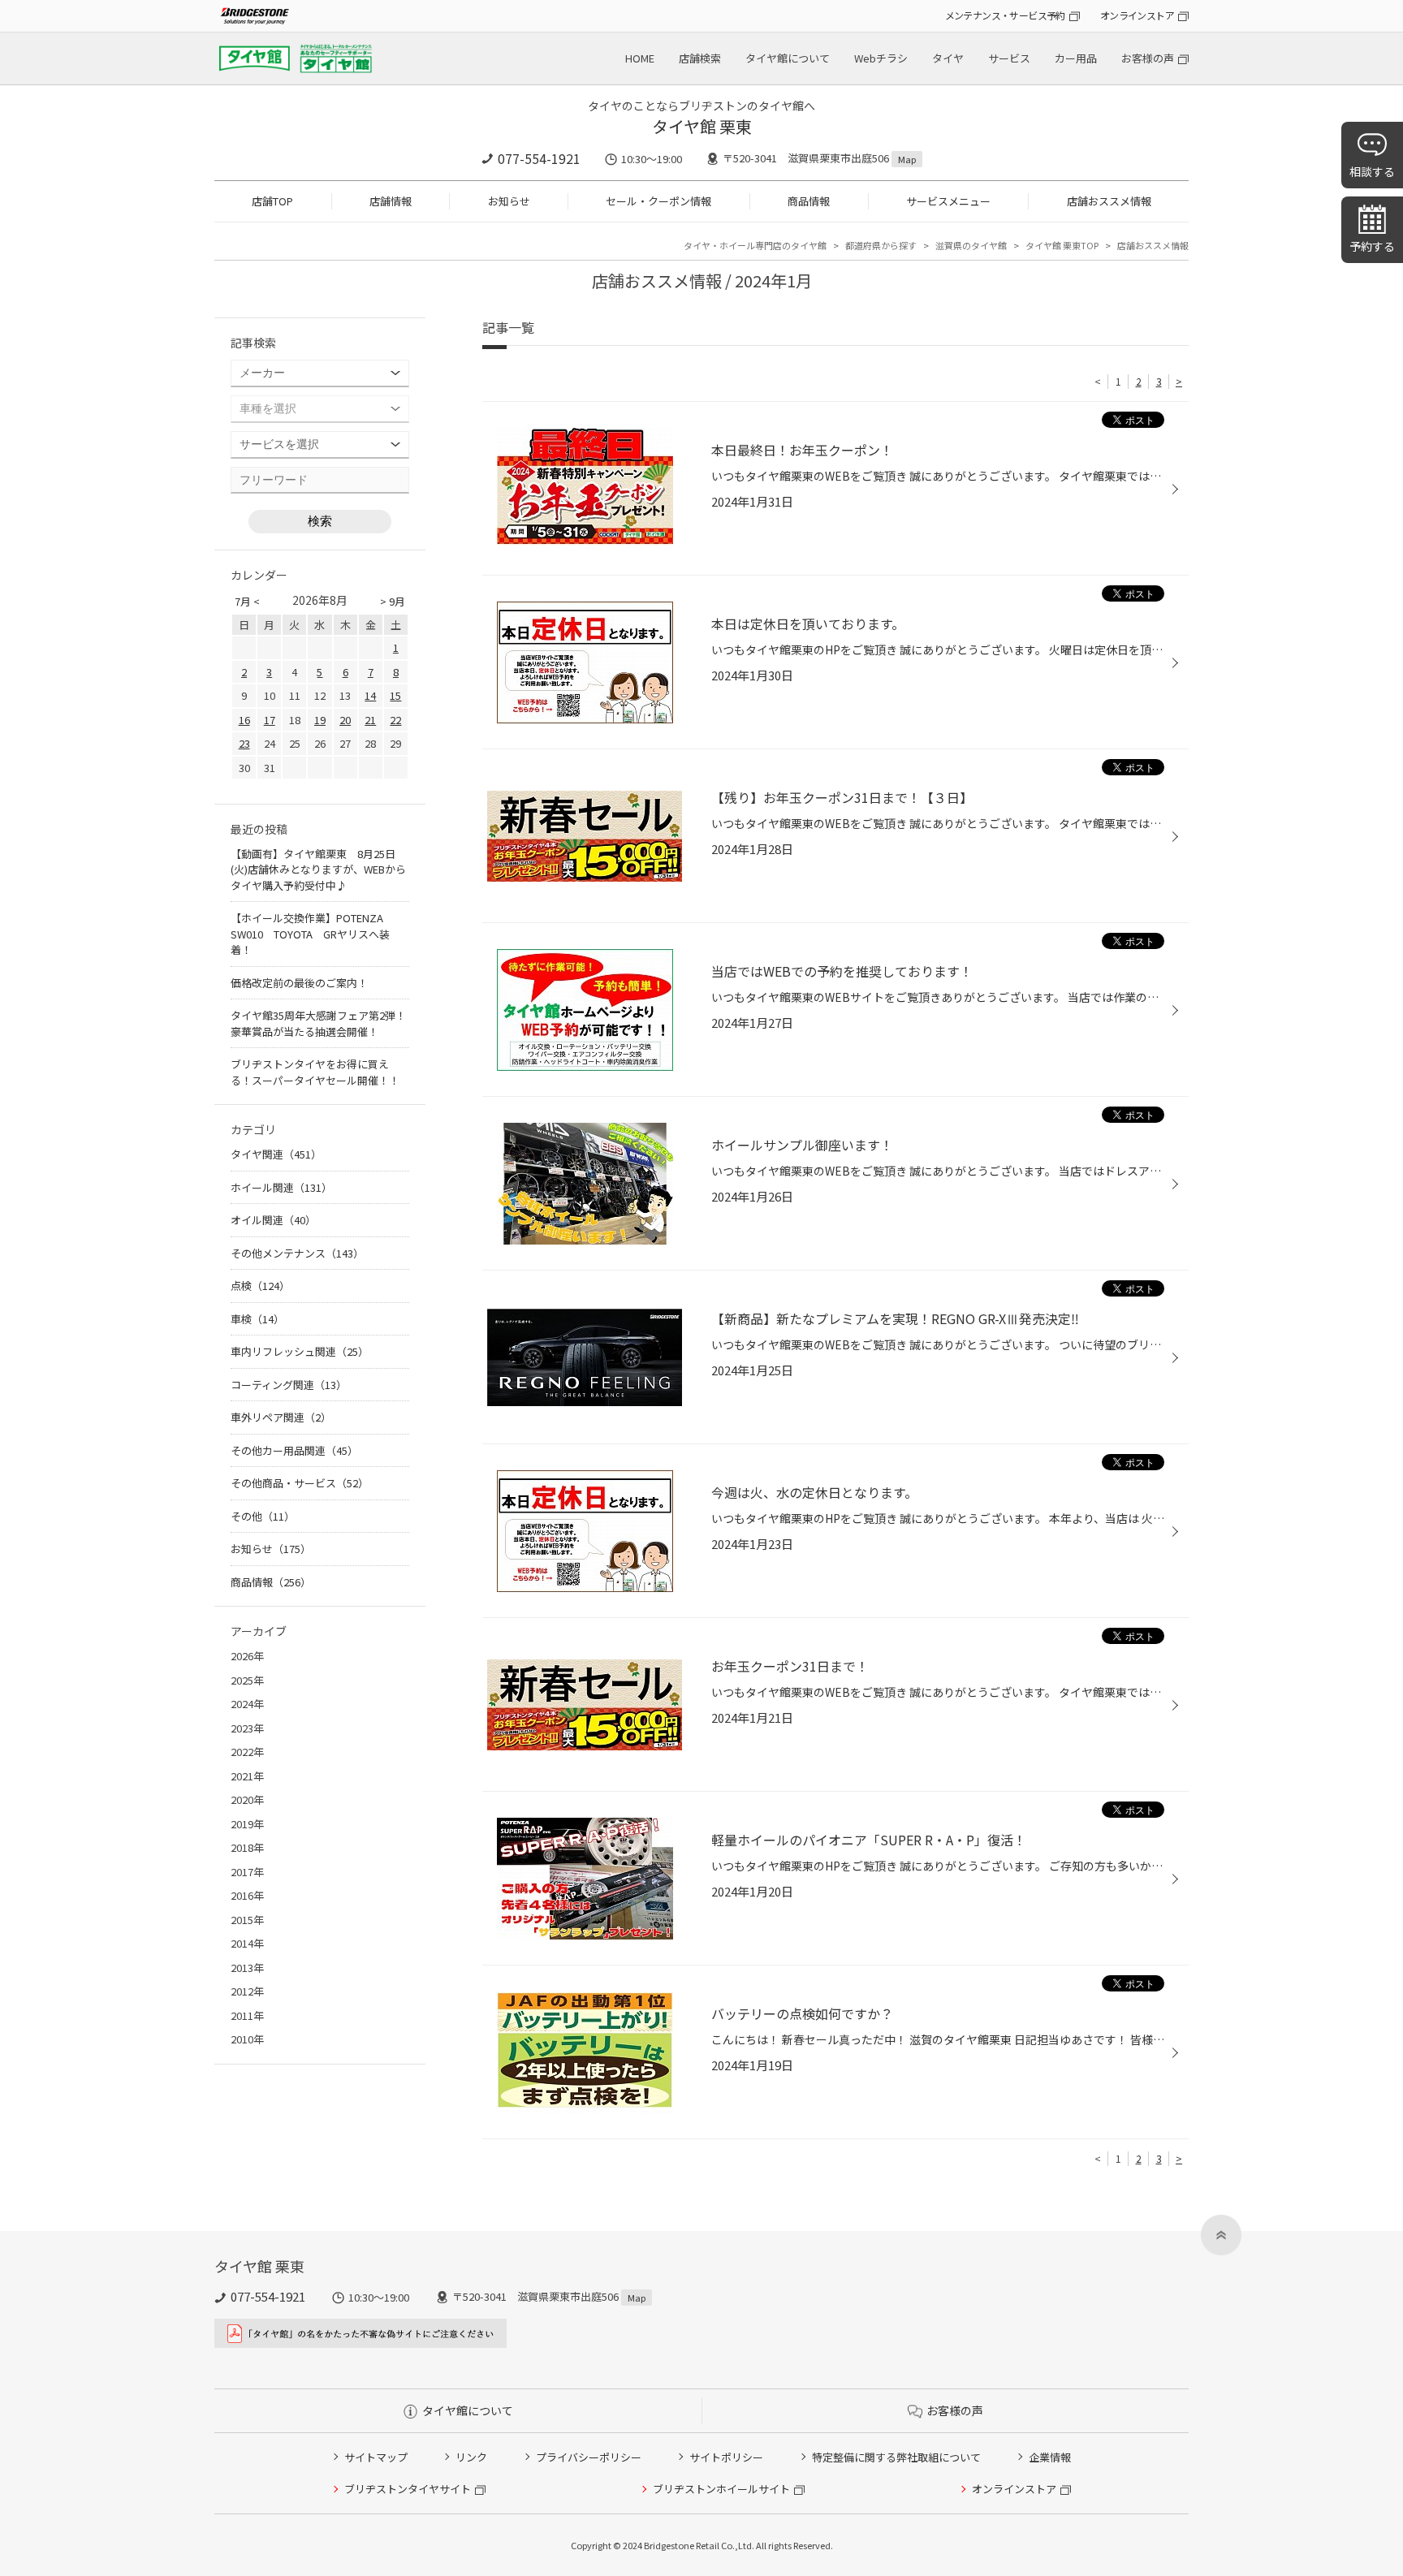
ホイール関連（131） (281, 1187)
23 (244, 743)
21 (370, 720)
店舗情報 (391, 201)
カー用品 (1076, 58)
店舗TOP (272, 201)
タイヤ (948, 58)
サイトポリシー (726, 2457)
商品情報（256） (271, 1582)
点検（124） (260, 1286)
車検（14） (257, 1319)
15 (395, 695)
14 (370, 695)
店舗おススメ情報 (1109, 201)
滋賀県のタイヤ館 (971, 245)
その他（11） (263, 1516)
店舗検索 (700, 58)
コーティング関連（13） (289, 1385)
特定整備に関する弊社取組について (896, 2457)
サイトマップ (376, 2457)
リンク (471, 2457)
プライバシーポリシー (589, 2457)
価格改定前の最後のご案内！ (299, 983)
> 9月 (393, 601)
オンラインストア (1137, 15)
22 (395, 720)
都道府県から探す (881, 245)
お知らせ (509, 201)
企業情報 (1050, 2457)
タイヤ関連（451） (276, 1154)
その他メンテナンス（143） (297, 1253)
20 (345, 720)
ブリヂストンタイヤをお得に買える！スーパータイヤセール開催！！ (315, 1072)
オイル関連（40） (273, 1220)
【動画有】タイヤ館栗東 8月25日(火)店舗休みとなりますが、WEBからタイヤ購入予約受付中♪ (318, 869)
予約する (1372, 246)
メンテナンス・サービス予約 (1005, 15)
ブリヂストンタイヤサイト (408, 2489)
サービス (1009, 58)
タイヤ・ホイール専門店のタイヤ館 (755, 245)
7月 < (247, 601)
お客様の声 (1148, 58)
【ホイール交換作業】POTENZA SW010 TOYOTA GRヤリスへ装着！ (312, 934)
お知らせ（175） (271, 1549)
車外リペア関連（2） (281, 1417)
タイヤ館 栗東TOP (1062, 245)
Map (907, 159)
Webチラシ (881, 58)
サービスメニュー (948, 201)
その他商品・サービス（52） (300, 1483)
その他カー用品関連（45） (294, 1450)
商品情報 (809, 201)
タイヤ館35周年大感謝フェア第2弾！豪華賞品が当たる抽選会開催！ (318, 1023)
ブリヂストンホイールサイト (721, 2489)
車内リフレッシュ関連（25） (300, 1351)
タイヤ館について (788, 58)
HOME (640, 58)
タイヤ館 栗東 (702, 126)
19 (320, 720)
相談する (1372, 171)
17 (270, 720)
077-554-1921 (539, 158)
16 (244, 720)
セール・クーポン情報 (658, 201)
